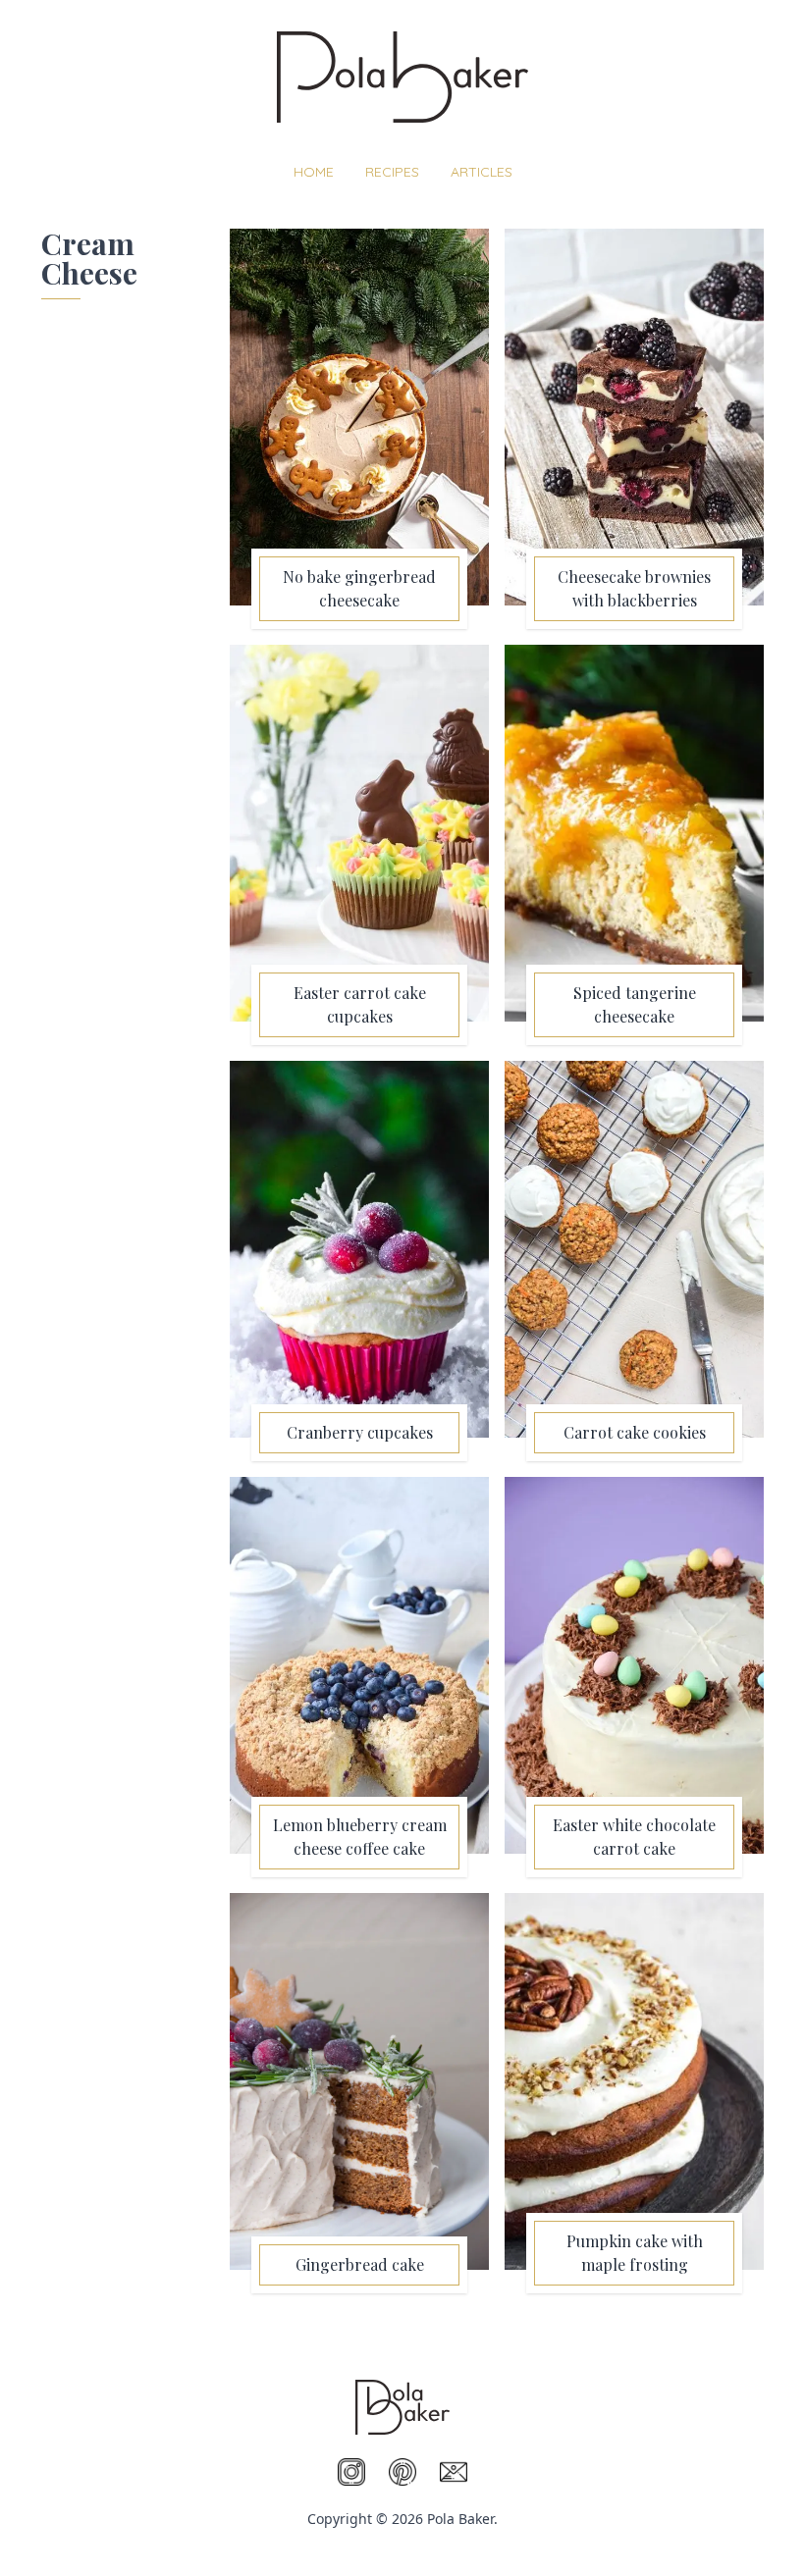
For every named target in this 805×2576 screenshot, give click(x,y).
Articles (482, 172)
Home (314, 172)
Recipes (392, 172)
